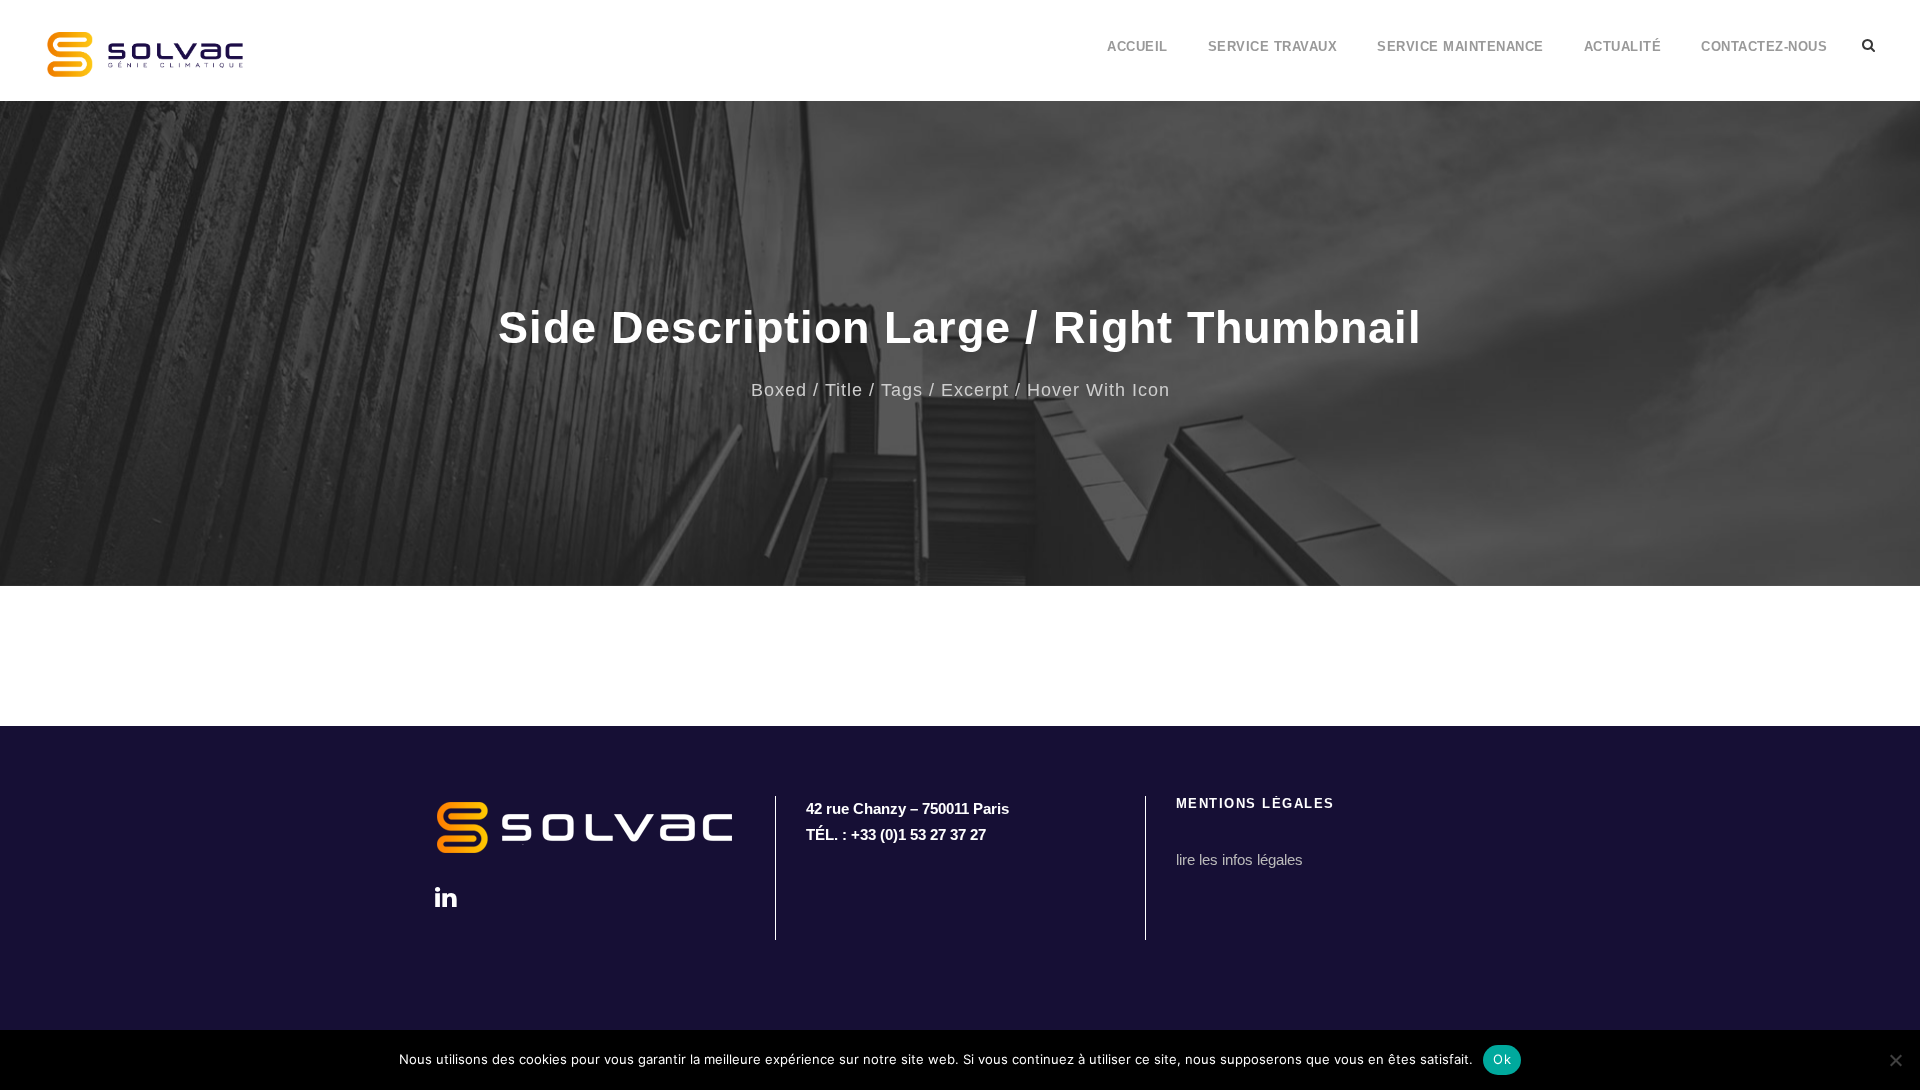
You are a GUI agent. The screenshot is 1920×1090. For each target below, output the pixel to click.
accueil (1137, 46)
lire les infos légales (1239, 859)
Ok (1502, 1059)
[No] (1895, 1060)
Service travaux (1273, 46)
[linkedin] (445, 897)
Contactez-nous (1764, 46)
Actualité (1623, 46)
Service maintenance (1460, 46)
